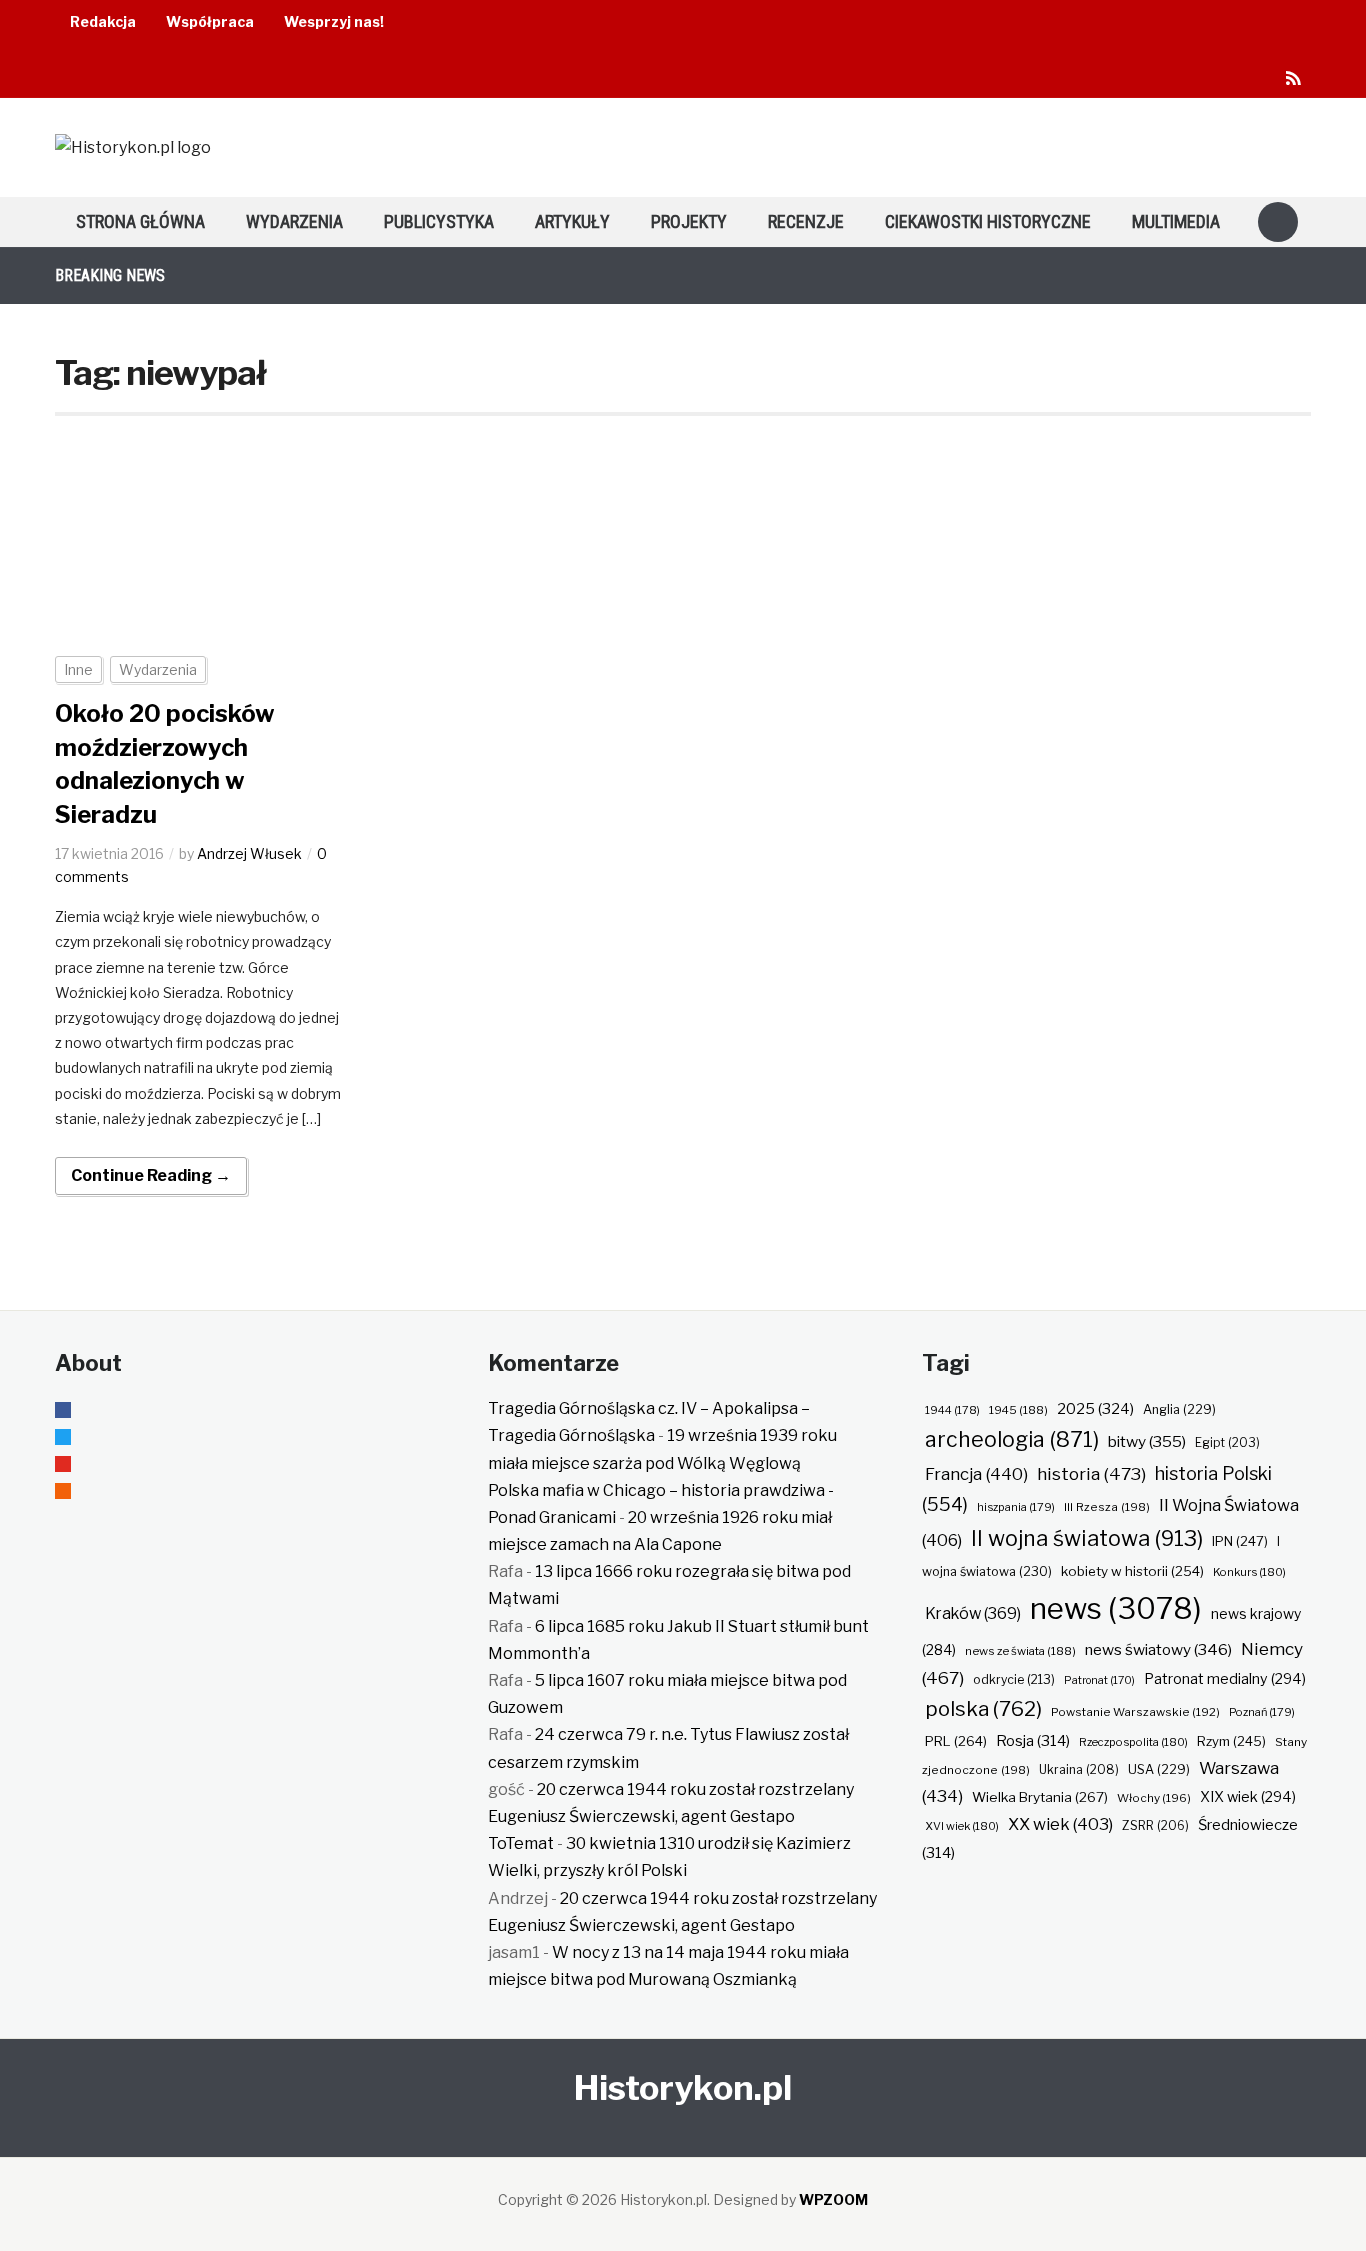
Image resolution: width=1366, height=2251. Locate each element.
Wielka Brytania (1040, 1797)
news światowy (1158, 1649)
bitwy (1147, 1441)
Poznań (1262, 1712)
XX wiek (1060, 1824)
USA (1159, 1769)
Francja (976, 1474)
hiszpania (1016, 1507)
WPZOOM (833, 2199)
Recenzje (806, 221)
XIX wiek (1248, 1796)
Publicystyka (439, 221)
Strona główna (140, 221)
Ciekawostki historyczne (988, 221)
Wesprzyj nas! (334, 21)
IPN (1240, 1541)
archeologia (1012, 1439)
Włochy (1154, 1798)
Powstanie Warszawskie (1135, 1712)
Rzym (1231, 1741)
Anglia (1179, 1409)
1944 (952, 1410)
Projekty (689, 221)
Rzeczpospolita (1133, 1742)
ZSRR (1155, 1825)
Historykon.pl (683, 2087)
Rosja (1033, 1741)
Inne (78, 669)
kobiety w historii (1132, 1571)
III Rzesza (1107, 1507)
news (1116, 1608)
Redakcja (103, 21)
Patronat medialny (1225, 1678)
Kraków (973, 1613)
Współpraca (210, 21)
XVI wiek (962, 1826)
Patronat (1099, 1680)
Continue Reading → (151, 1175)
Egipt (1227, 1443)
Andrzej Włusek (249, 853)
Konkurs (1249, 1572)
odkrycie (1014, 1679)
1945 (1018, 1410)
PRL (956, 1741)
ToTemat (521, 1843)
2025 (1095, 1409)
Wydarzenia (294, 221)
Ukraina (1079, 1769)
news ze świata (1020, 1651)
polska (983, 1708)
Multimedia (1176, 221)
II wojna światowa (1087, 1538)
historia (1091, 1473)
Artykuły (572, 221)
